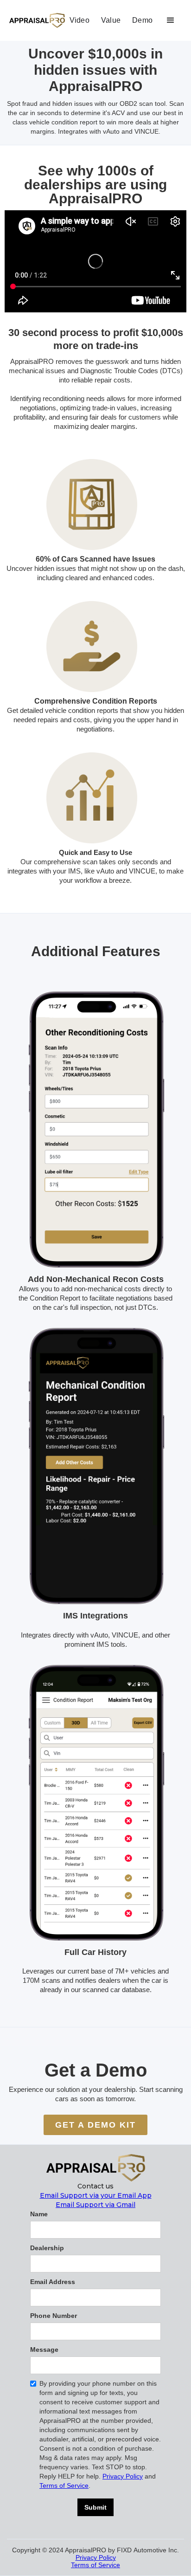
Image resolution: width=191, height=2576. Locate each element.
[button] (171, 20)
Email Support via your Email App (96, 2195)
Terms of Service (64, 2485)
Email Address (53, 2282)
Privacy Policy (123, 2476)
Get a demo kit (95, 2125)
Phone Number (54, 2316)
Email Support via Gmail (95, 2205)
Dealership (47, 2248)
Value (111, 20)
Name (39, 2214)
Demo (142, 20)
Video (80, 20)
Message (44, 2349)
